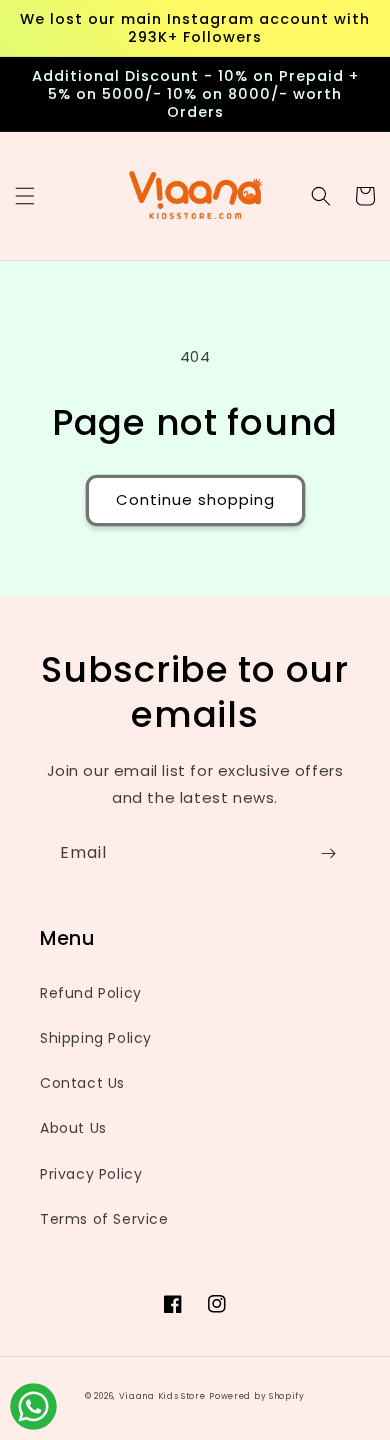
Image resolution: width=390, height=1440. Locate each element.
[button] (25, 196)
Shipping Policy (96, 1038)
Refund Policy (91, 993)
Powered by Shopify (257, 1396)
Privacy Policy (91, 1174)
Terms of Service (104, 1219)
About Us (73, 1128)
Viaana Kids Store (162, 1396)
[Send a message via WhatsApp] (33, 1406)
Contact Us (82, 1083)
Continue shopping (195, 499)
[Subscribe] (328, 853)
